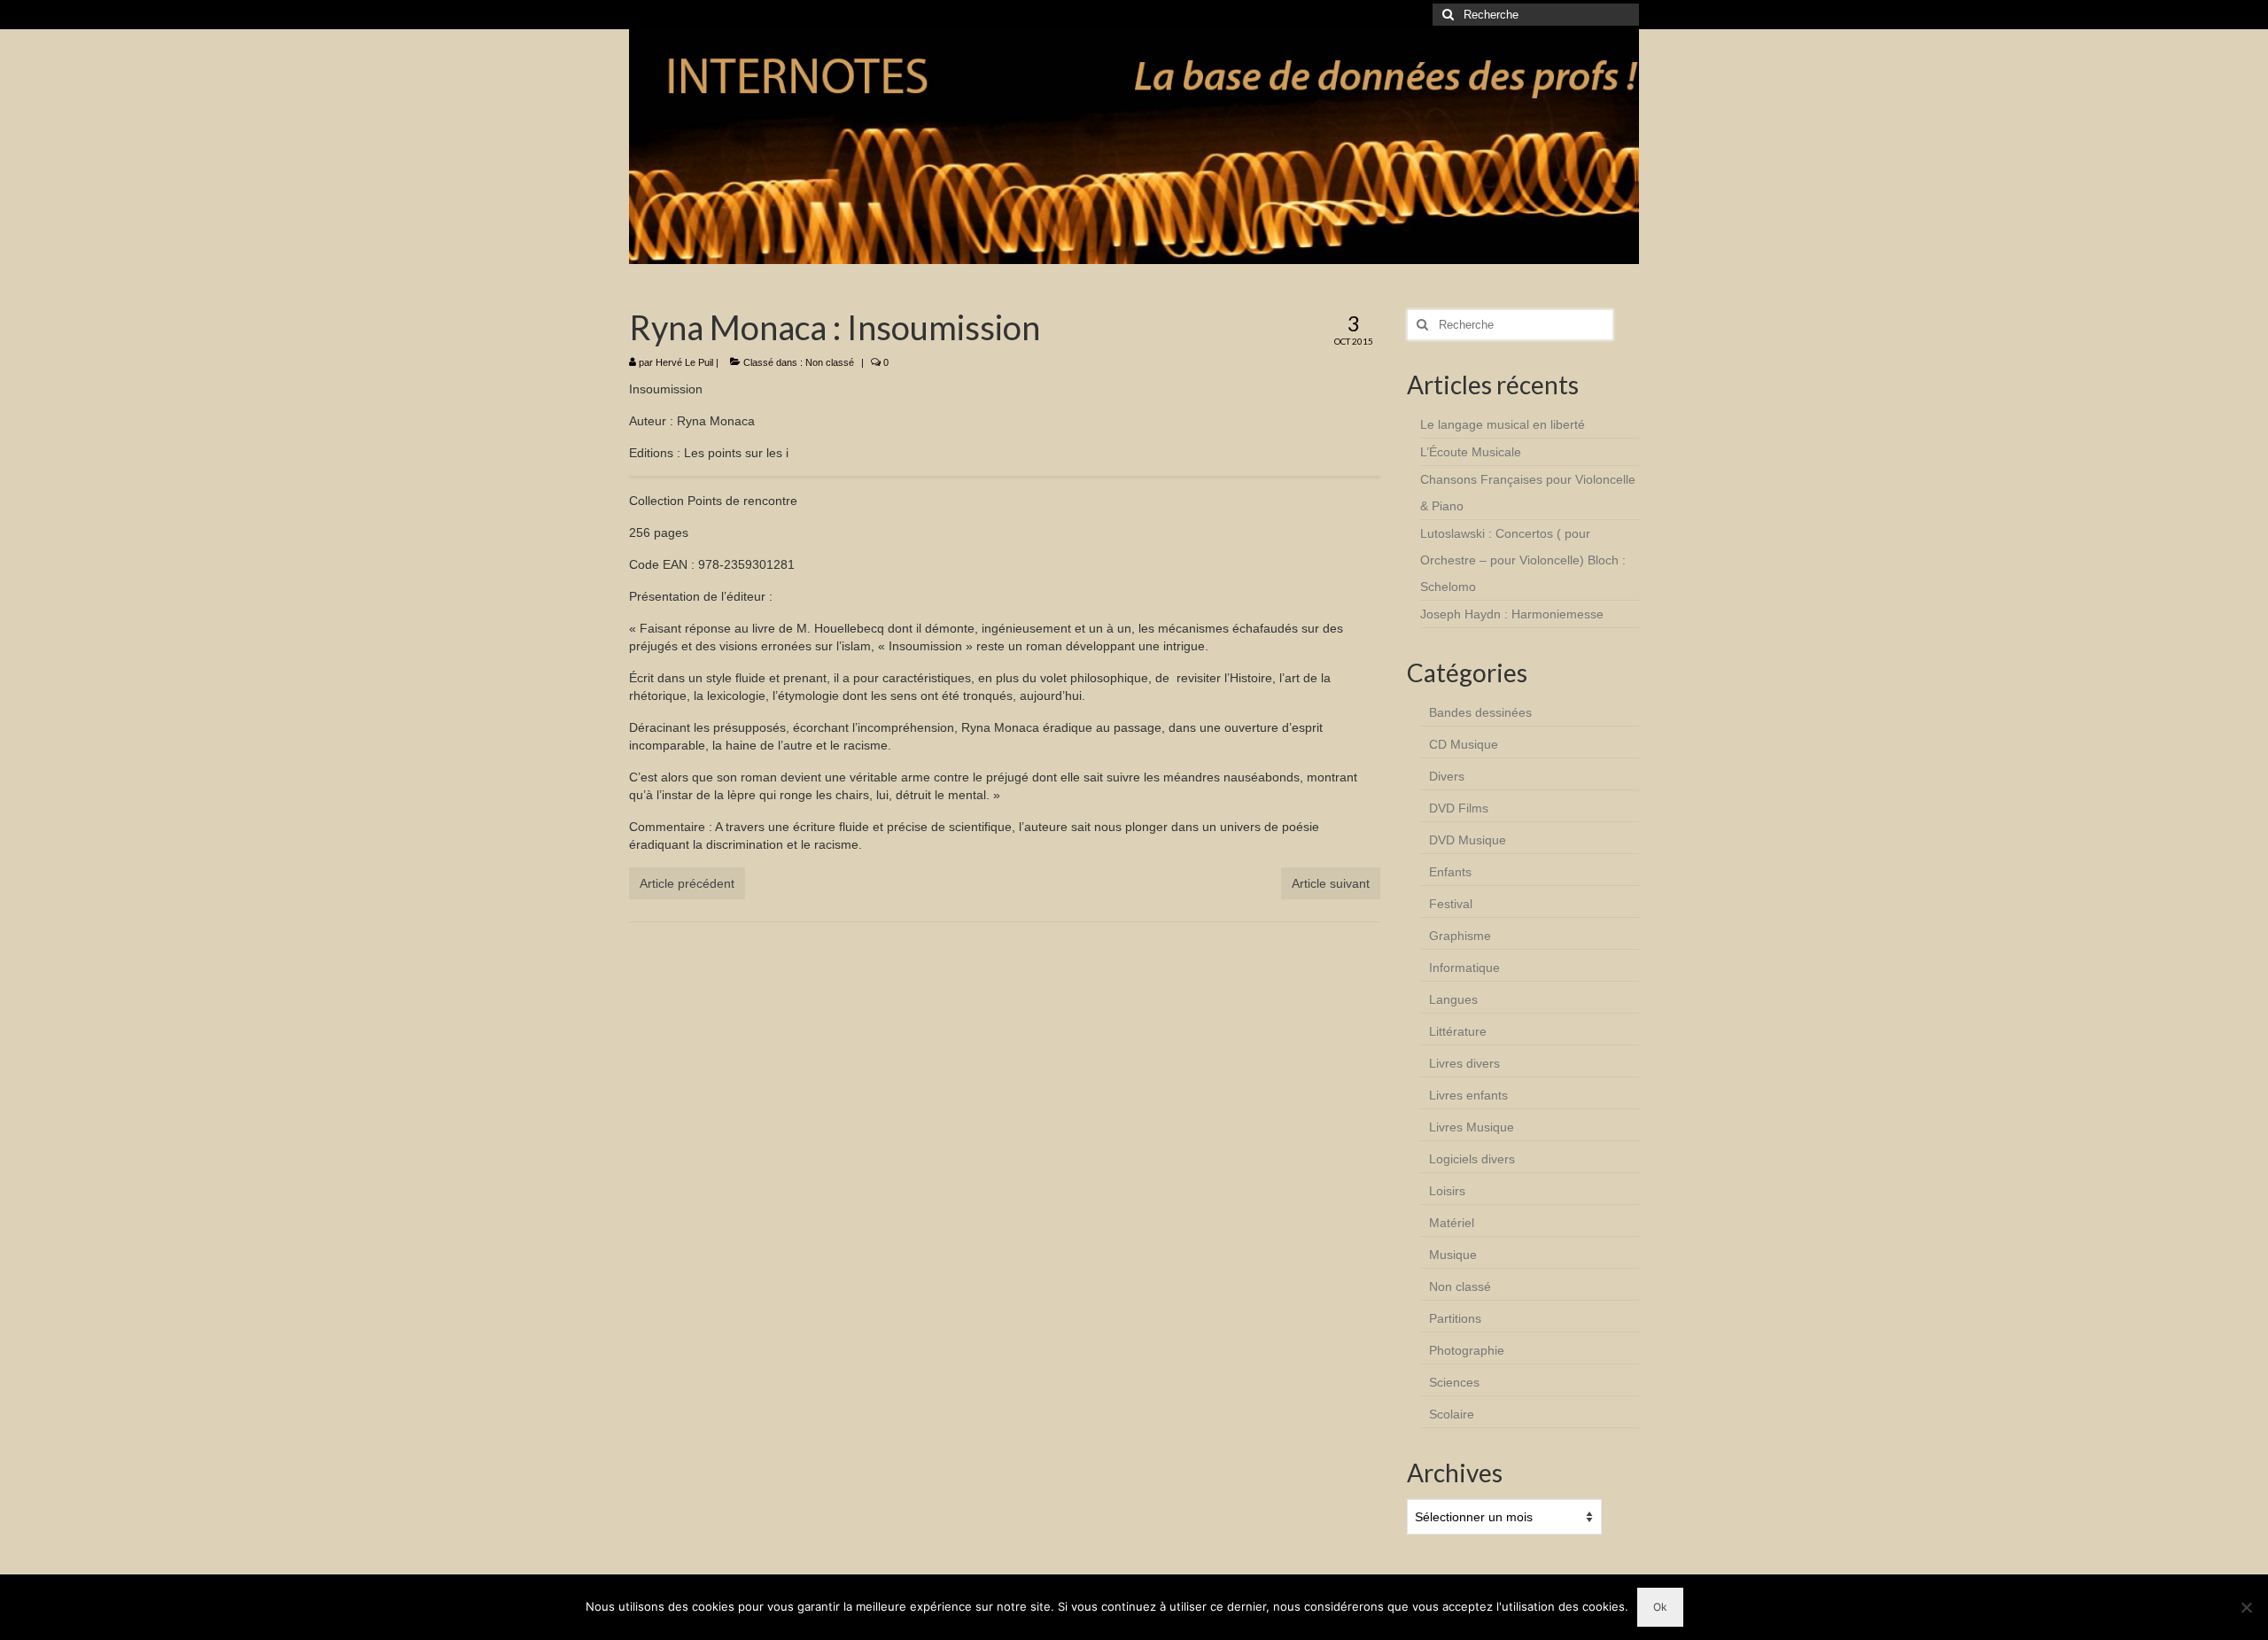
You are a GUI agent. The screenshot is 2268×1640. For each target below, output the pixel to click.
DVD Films (1459, 808)
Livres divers (1464, 1063)
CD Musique (1464, 744)
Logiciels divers (1472, 1159)
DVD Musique (1468, 840)
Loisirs (1447, 1191)
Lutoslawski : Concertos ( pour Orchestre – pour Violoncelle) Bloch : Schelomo (1523, 560)
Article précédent (687, 883)
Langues (1453, 999)
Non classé (830, 362)
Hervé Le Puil (684, 362)
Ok (1660, 1607)
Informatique (1464, 968)
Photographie (1467, 1350)
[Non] (2246, 1607)
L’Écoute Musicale (1471, 452)
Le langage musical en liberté (1503, 424)
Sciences (1454, 1382)
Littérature (1458, 1031)
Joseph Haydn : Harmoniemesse (1512, 614)
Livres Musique (1472, 1127)
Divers (1447, 776)
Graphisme (1460, 936)
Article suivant (1331, 883)
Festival (1451, 904)
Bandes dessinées (1480, 712)
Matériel (1452, 1223)
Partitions (1455, 1318)
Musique (1453, 1255)
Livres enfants (1468, 1095)
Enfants (1450, 872)
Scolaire (1452, 1414)
